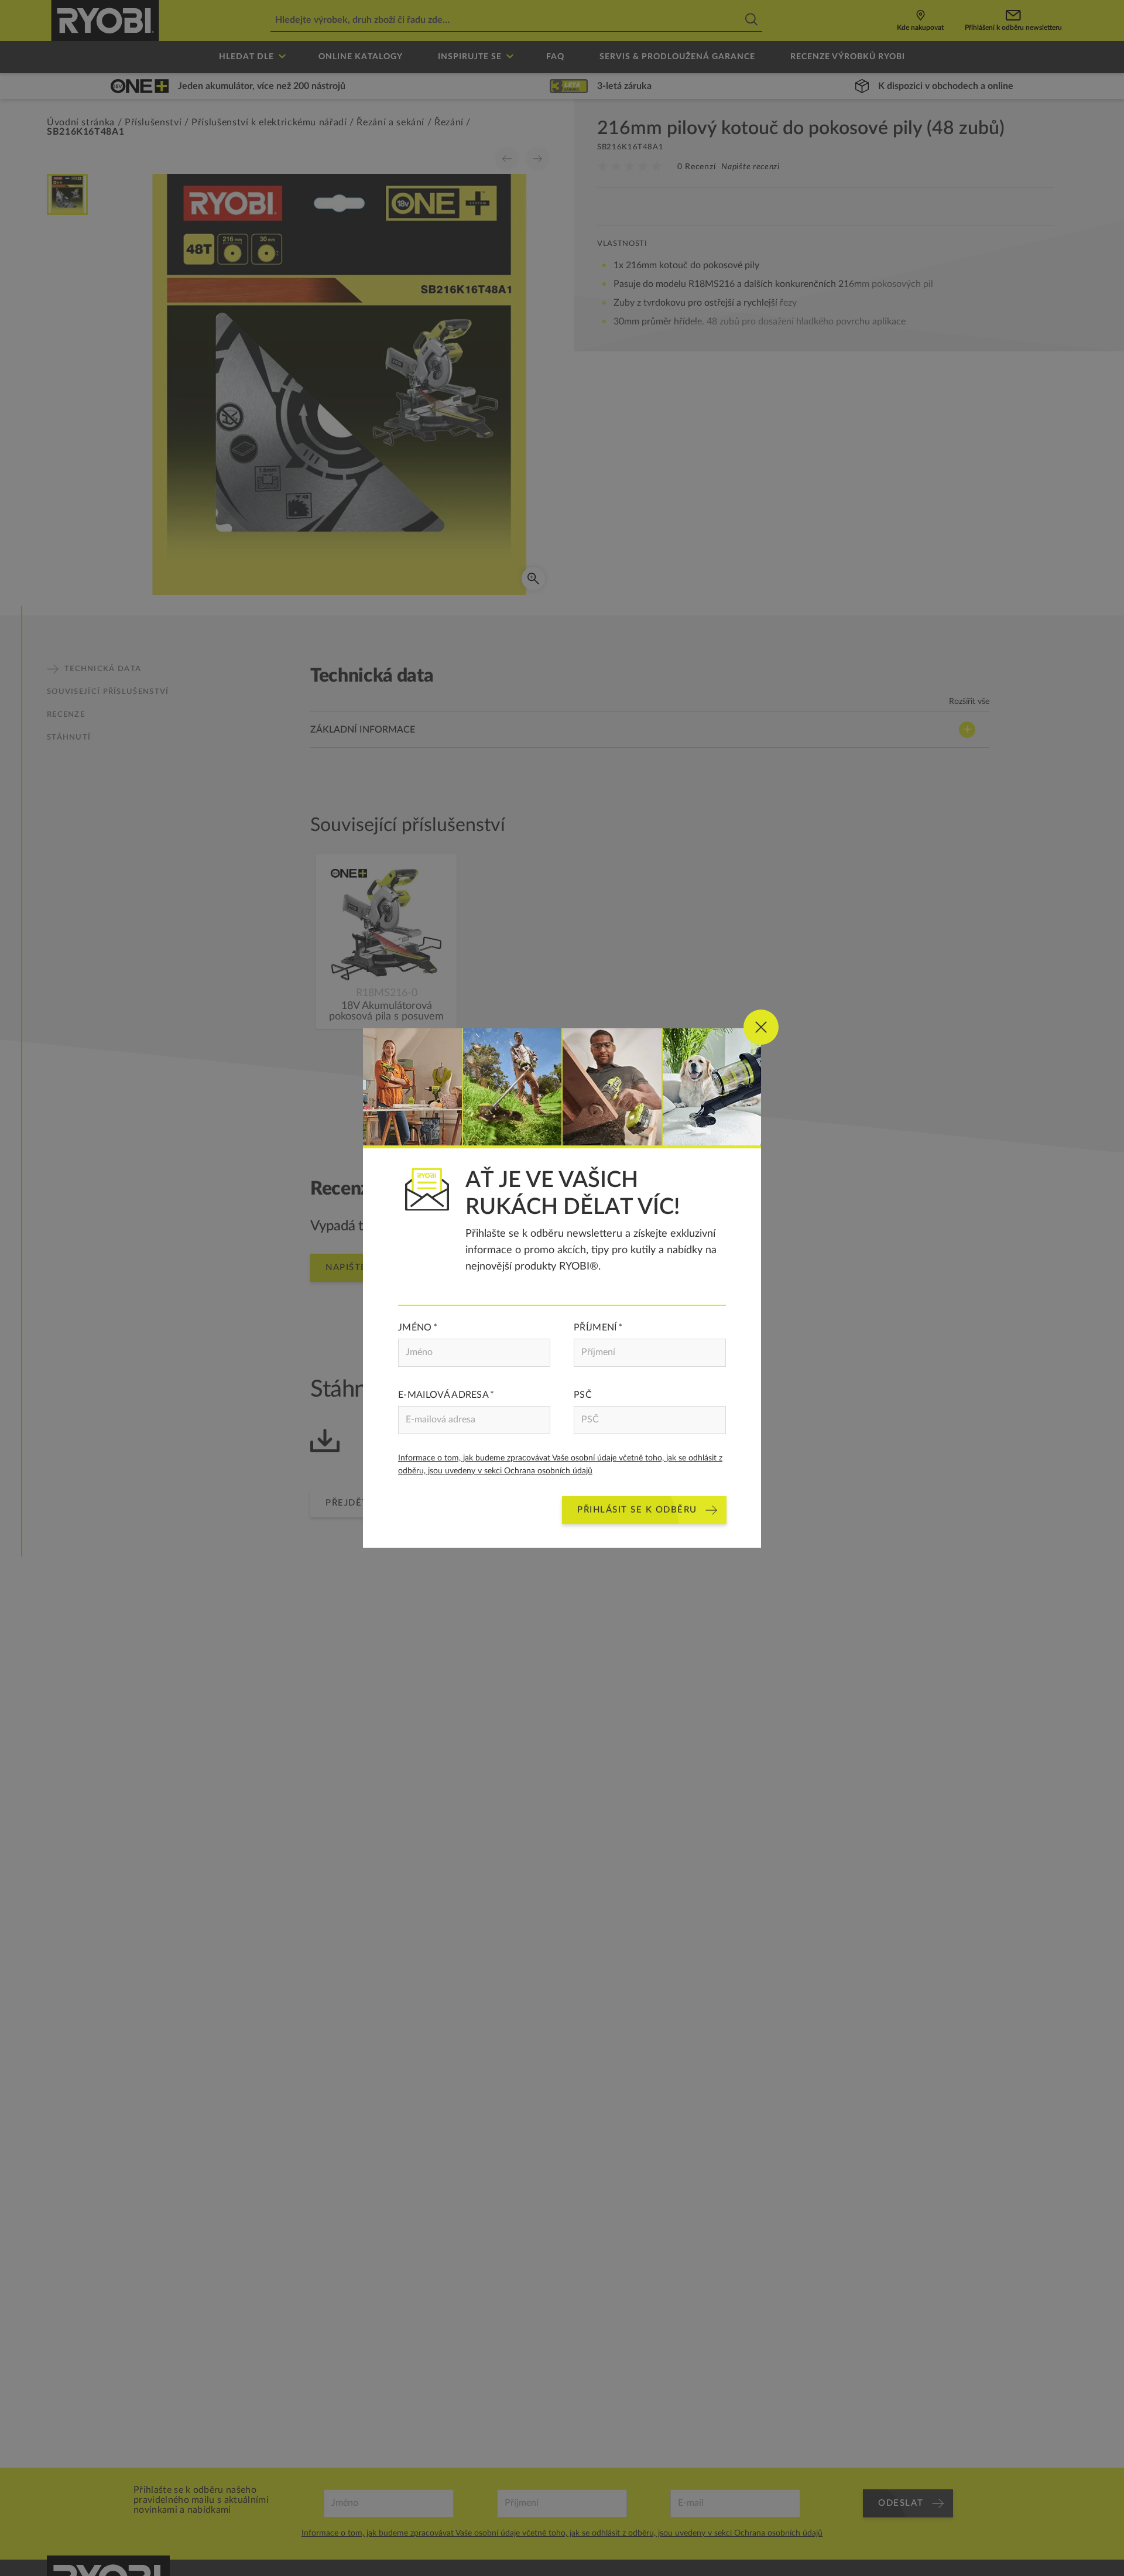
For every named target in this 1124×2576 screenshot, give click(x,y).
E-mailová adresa (443, 1395)
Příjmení (595, 1328)
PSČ (583, 1395)
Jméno (415, 1328)
